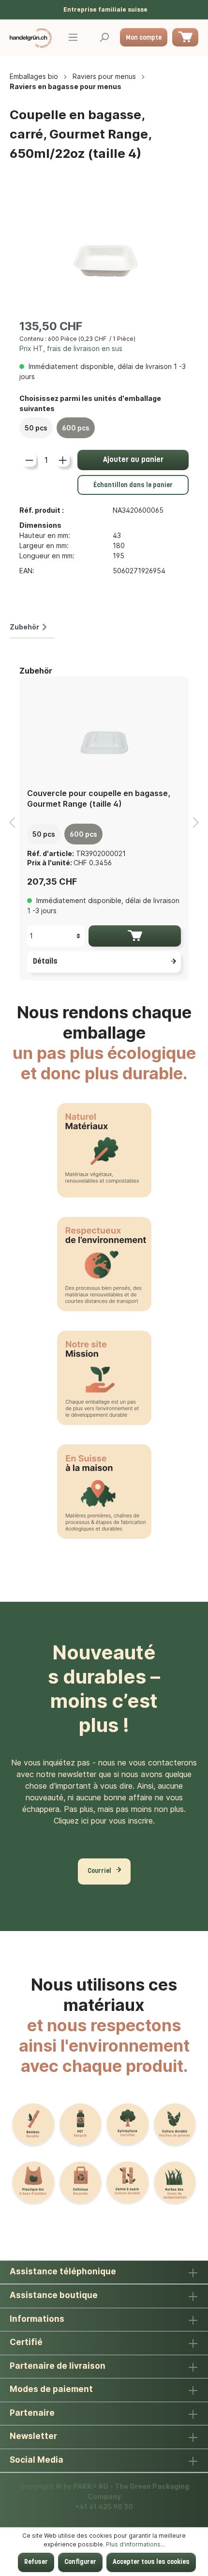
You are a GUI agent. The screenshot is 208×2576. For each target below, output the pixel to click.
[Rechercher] (104, 38)
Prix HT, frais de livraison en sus (71, 348)
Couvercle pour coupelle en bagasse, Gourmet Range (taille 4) (99, 798)
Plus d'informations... (135, 2544)
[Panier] (185, 37)
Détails (45, 962)
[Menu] (73, 38)
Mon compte (144, 38)
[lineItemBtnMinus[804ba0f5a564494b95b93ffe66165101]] (29, 460)
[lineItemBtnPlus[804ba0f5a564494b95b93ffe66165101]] (63, 460)
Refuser (36, 2562)
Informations (37, 2319)
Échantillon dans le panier (133, 485)
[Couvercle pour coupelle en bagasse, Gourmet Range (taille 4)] (104, 732)
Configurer (80, 2562)
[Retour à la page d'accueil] (31, 38)
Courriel (99, 1871)
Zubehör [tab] (24, 627)
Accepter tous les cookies (151, 2562)
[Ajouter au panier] (135, 936)
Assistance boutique (54, 2295)
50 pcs (36, 428)
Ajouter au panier (133, 460)
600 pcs (76, 428)
